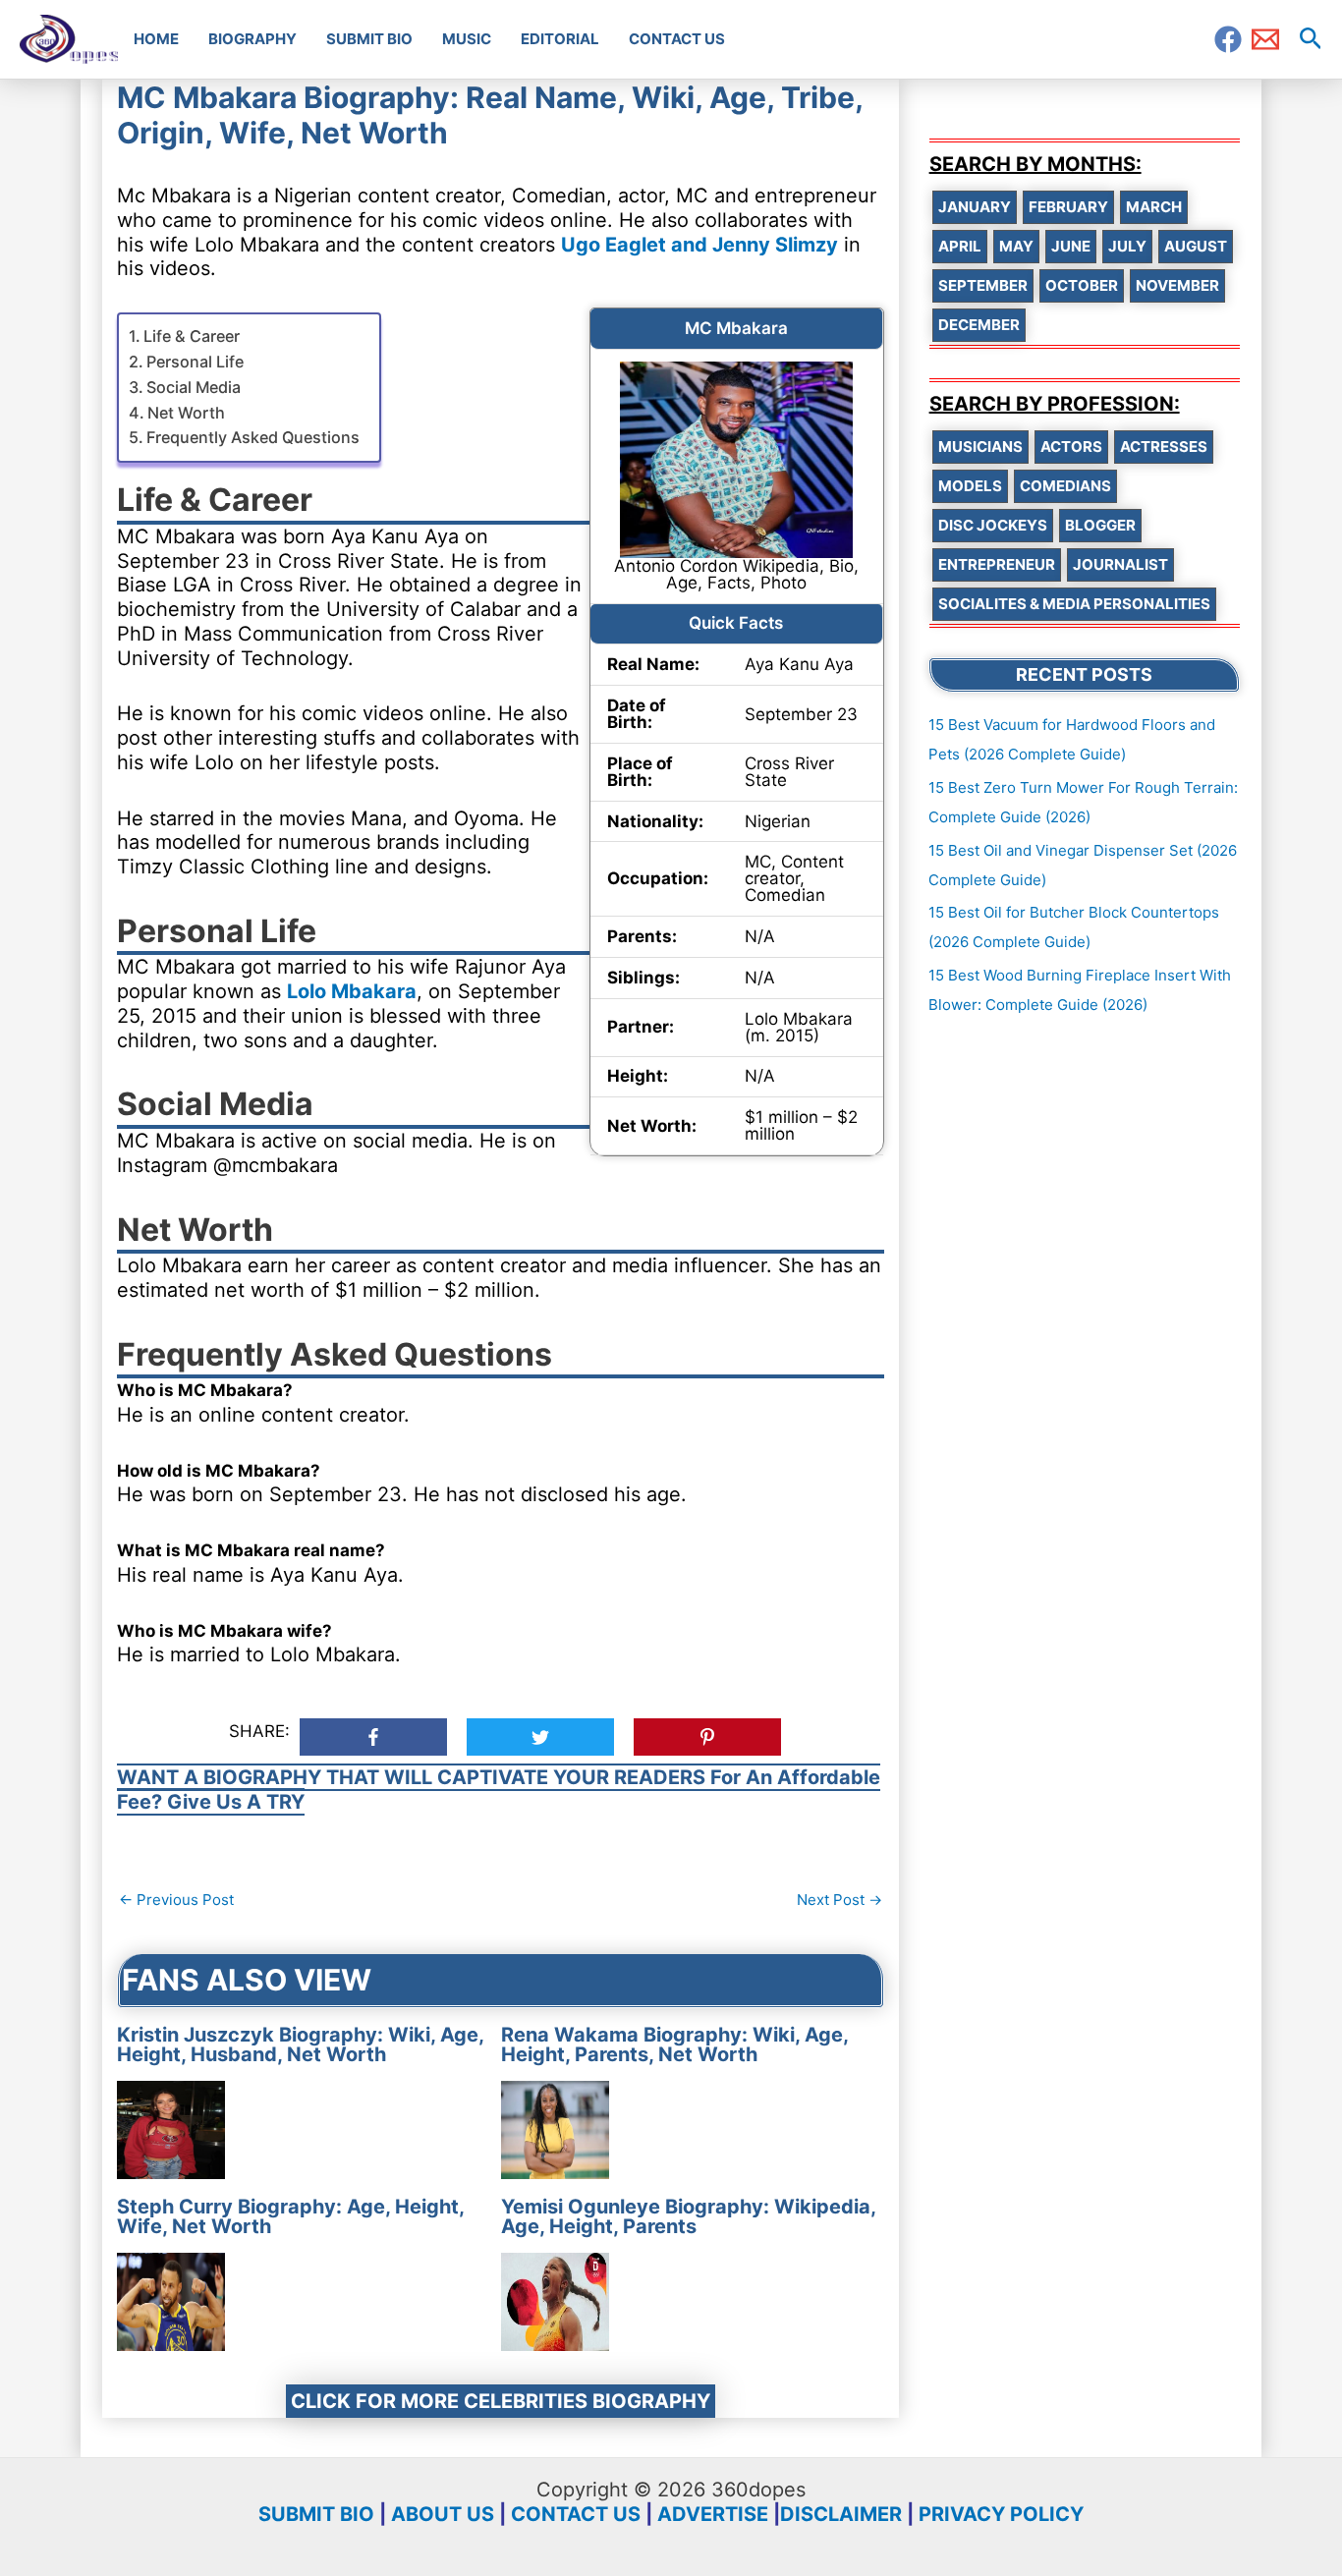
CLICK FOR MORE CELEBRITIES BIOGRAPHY (501, 2401)
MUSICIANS (980, 447)
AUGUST (1196, 246)
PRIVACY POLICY (1001, 2514)
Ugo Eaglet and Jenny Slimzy (699, 245)
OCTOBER (1082, 285)
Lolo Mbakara (352, 991)
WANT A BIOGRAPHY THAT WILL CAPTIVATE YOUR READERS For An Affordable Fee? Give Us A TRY (499, 1790)
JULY (1127, 246)
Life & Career (192, 336)
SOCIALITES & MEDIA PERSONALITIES (1074, 604)
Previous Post (176, 1900)
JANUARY (975, 207)
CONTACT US (576, 2514)
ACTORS (1071, 447)
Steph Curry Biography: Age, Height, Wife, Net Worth (290, 2216)
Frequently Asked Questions (253, 437)
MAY (1016, 246)
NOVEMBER (1177, 285)
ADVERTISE (713, 2514)
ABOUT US (443, 2514)
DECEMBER (979, 325)
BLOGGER (1100, 525)
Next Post (839, 1900)
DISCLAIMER (841, 2514)
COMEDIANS (1065, 486)
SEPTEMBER (983, 285)
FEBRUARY (1068, 207)
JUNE (1071, 246)
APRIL (960, 246)
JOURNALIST (1120, 564)
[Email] (1265, 39)
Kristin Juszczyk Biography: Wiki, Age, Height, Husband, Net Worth (300, 2044)
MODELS (970, 486)
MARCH (1154, 207)
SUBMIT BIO (316, 2514)
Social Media (194, 387)
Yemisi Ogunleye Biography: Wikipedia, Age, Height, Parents (688, 2216)
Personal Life (195, 362)
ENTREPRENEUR (997, 564)
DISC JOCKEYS (993, 525)
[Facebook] (1228, 39)
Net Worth (186, 413)
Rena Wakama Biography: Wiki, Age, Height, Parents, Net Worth (674, 2044)
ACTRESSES (1164, 447)
